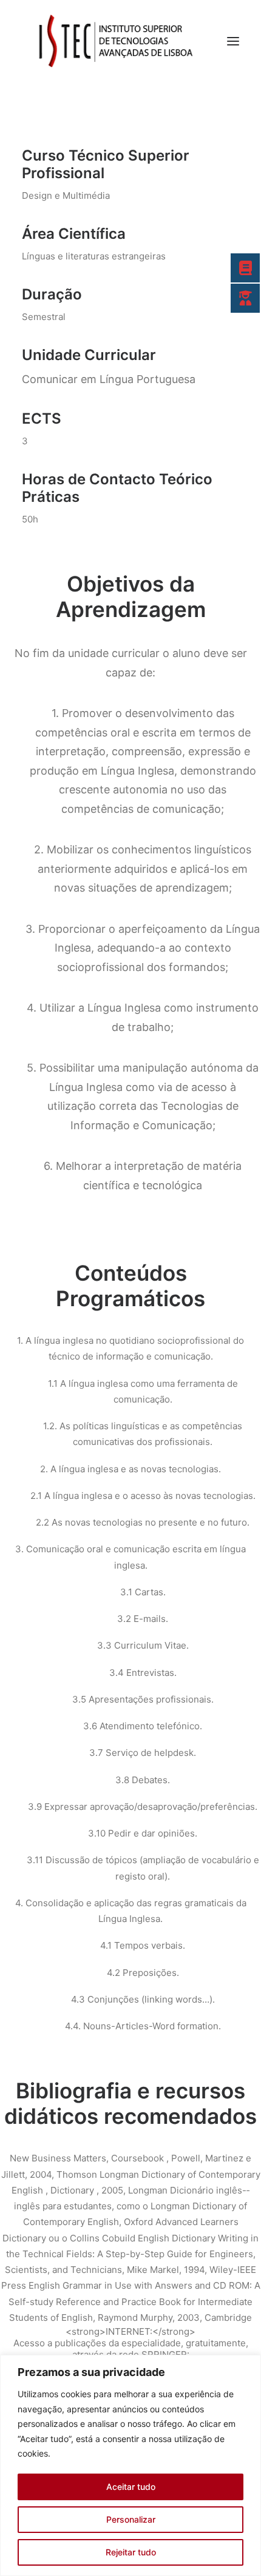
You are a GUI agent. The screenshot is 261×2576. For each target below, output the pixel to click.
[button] (233, 41)
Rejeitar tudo (131, 2552)
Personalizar (131, 2519)
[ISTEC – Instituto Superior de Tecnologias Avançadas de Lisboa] (114, 41)
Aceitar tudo (131, 2487)
